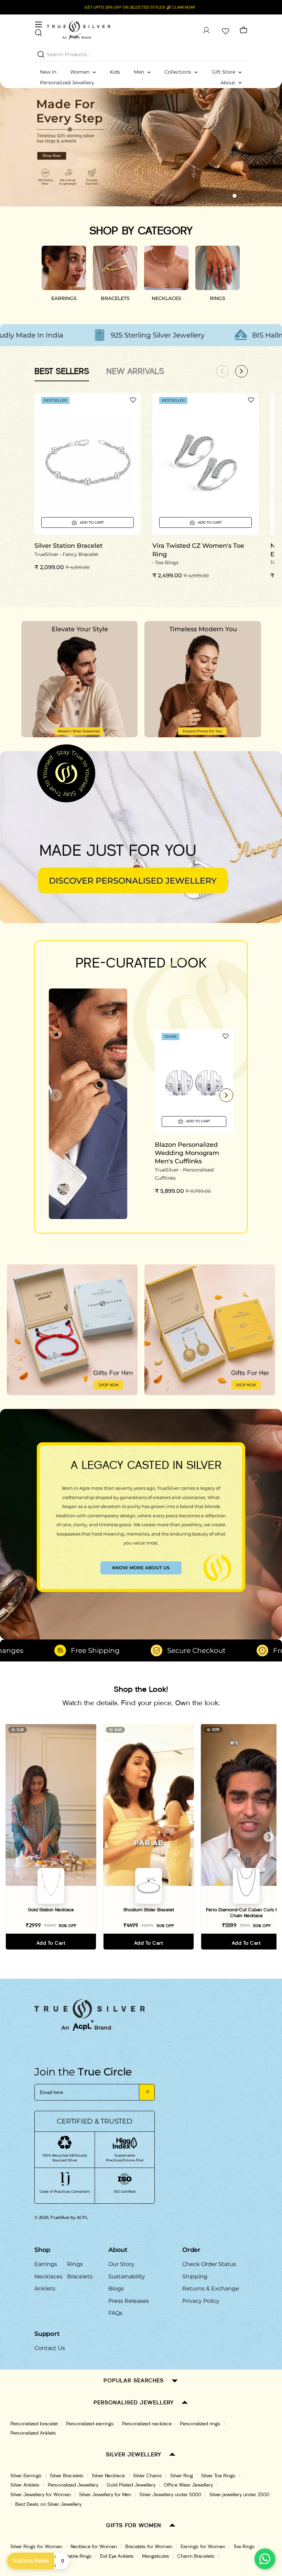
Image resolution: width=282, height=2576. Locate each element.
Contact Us (50, 2348)
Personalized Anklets (33, 2433)
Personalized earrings (90, 2424)
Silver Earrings (26, 2476)
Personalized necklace (147, 2424)
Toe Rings (244, 2547)
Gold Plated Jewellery (131, 2485)
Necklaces (48, 2276)
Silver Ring (182, 2476)
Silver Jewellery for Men (105, 2495)
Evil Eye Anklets (117, 2556)
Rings (75, 2264)
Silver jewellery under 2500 (239, 2495)
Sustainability (127, 2276)
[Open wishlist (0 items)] (225, 30)
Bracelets (80, 2276)
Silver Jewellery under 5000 (170, 2495)
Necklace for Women (94, 2547)
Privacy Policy (201, 2301)
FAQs (115, 2313)
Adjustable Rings (73, 2556)
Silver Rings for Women (36, 2547)
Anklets (45, 2289)
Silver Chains (148, 2476)
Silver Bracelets (67, 2476)
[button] (222, 196)
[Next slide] (226, 1095)
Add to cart (51, 1943)
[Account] (206, 30)
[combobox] (141, 54)
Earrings (46, 2264)
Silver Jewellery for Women (41, 2495)
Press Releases (129, 2301)
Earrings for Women (203, 2547)
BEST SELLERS (62, 371)
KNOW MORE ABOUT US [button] (141, 1568)
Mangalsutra (155, 2556)
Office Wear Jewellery (188, 2485)
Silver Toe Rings (218, 2476)
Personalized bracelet (34, 2424)
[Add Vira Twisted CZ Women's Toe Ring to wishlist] (251, 400)
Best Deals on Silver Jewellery (48, 2504)
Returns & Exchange (211, 2289)
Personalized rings (200, 2424)
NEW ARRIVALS (135, 371)
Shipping (195, 2276)
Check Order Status (209, 2264)
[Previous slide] (56, 1095)
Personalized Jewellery (73, 2485)
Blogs (116, 2289)
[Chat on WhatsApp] (265, 2559)
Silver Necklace (108, 2476)
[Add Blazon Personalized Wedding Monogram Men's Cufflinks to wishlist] (226, 1036)
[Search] (41, 54)
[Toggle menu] (39, 24)
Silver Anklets (25, 2485)
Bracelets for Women (149, 2547)
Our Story (121, 2264)
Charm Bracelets (196, 2556)
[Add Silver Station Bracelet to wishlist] (133, 400)
